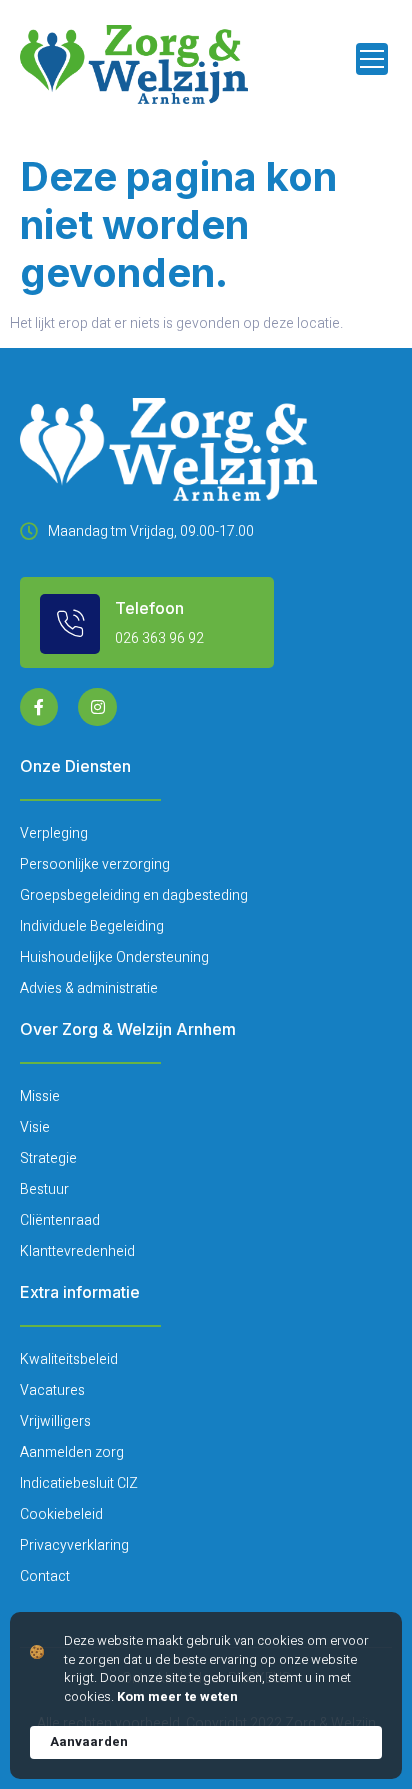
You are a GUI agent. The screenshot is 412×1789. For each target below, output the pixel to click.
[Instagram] (97, 707)
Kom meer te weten (177, 1697)
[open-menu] (372, 59)
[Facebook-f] (39, 707)
